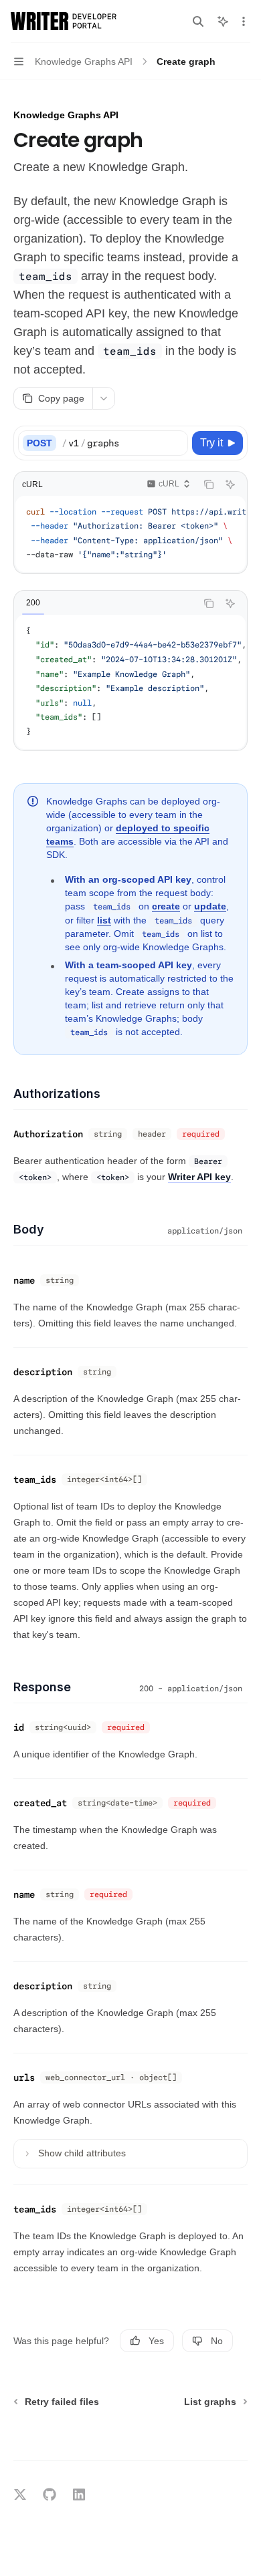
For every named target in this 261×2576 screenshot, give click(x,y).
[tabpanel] (130, 682)
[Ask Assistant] (230, 484)
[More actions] (244, 21)
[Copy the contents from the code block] (209, 484)
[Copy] (175, 443)
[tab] (33, 603)
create (166, 906)
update (210, 906)
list (104, 920)
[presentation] (130, 534)
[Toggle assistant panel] (223, 21)
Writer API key (199, 1177)
